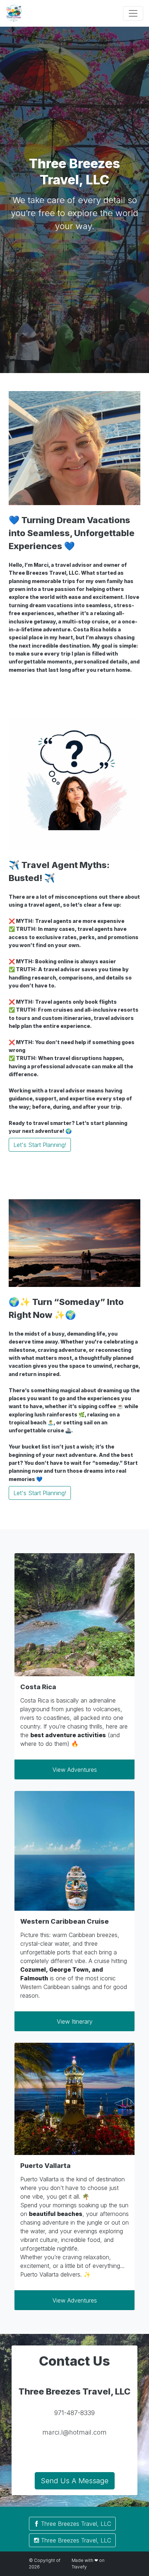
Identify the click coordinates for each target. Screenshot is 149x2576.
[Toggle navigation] (133, 13)
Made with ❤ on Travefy (88, 2564)
